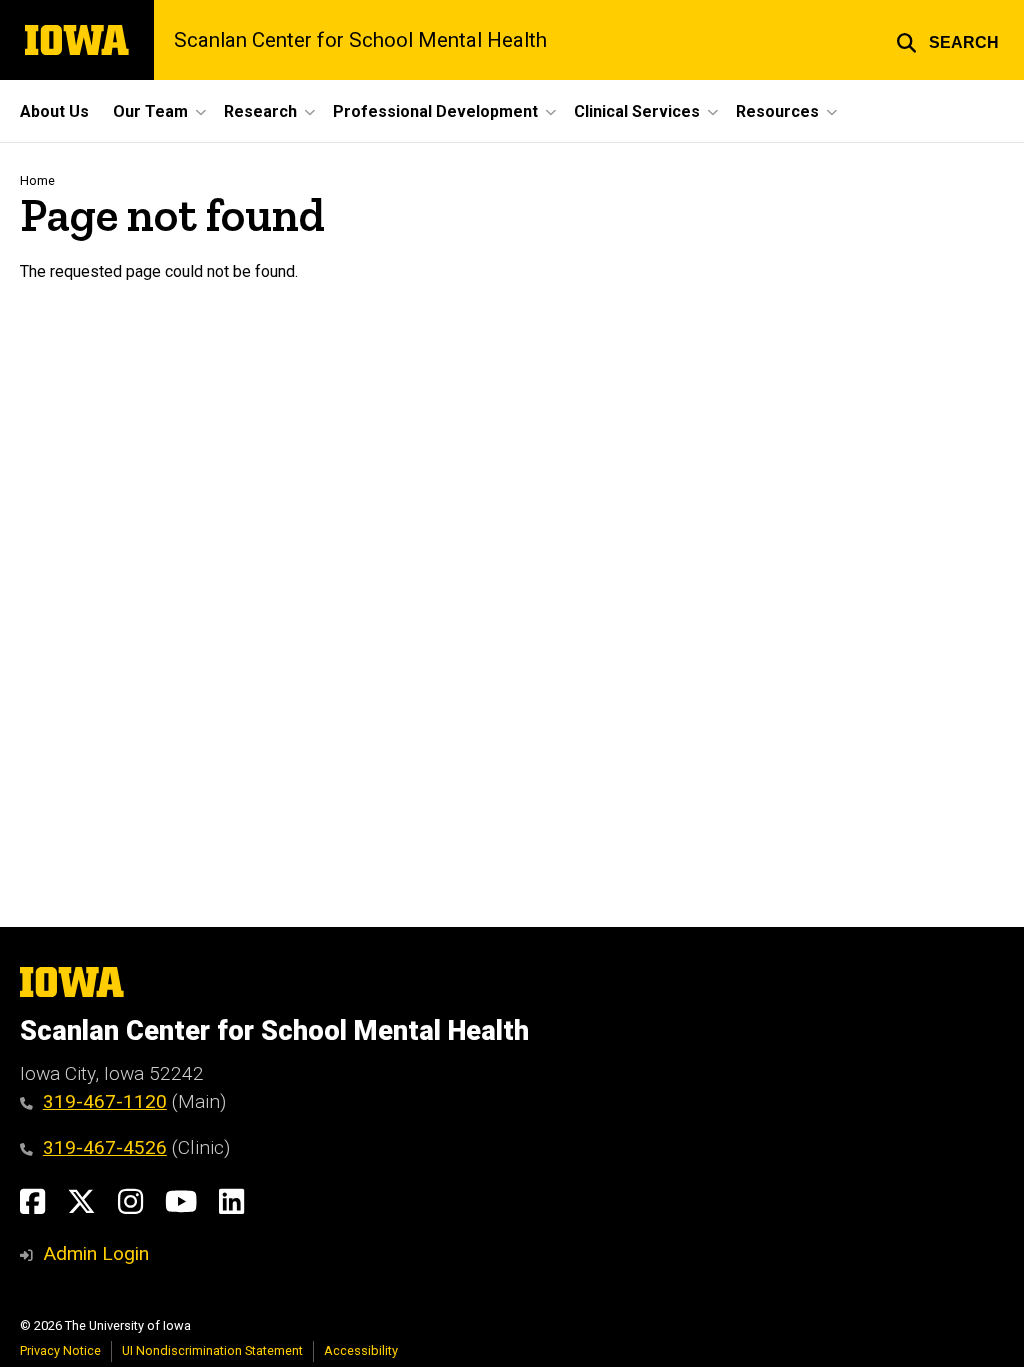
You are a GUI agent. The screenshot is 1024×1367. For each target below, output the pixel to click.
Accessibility (361, 1350)
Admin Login (96, 1253)
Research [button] (260, 111)
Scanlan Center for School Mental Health (360, 40)
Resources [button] (777, 111)
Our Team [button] (150, 111)
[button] (947, 40)
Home (37, 180)
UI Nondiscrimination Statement (212, 1350)
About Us (54, 111)
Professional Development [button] (435, 111)
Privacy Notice (60, 1350)
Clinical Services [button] (637, 111)
